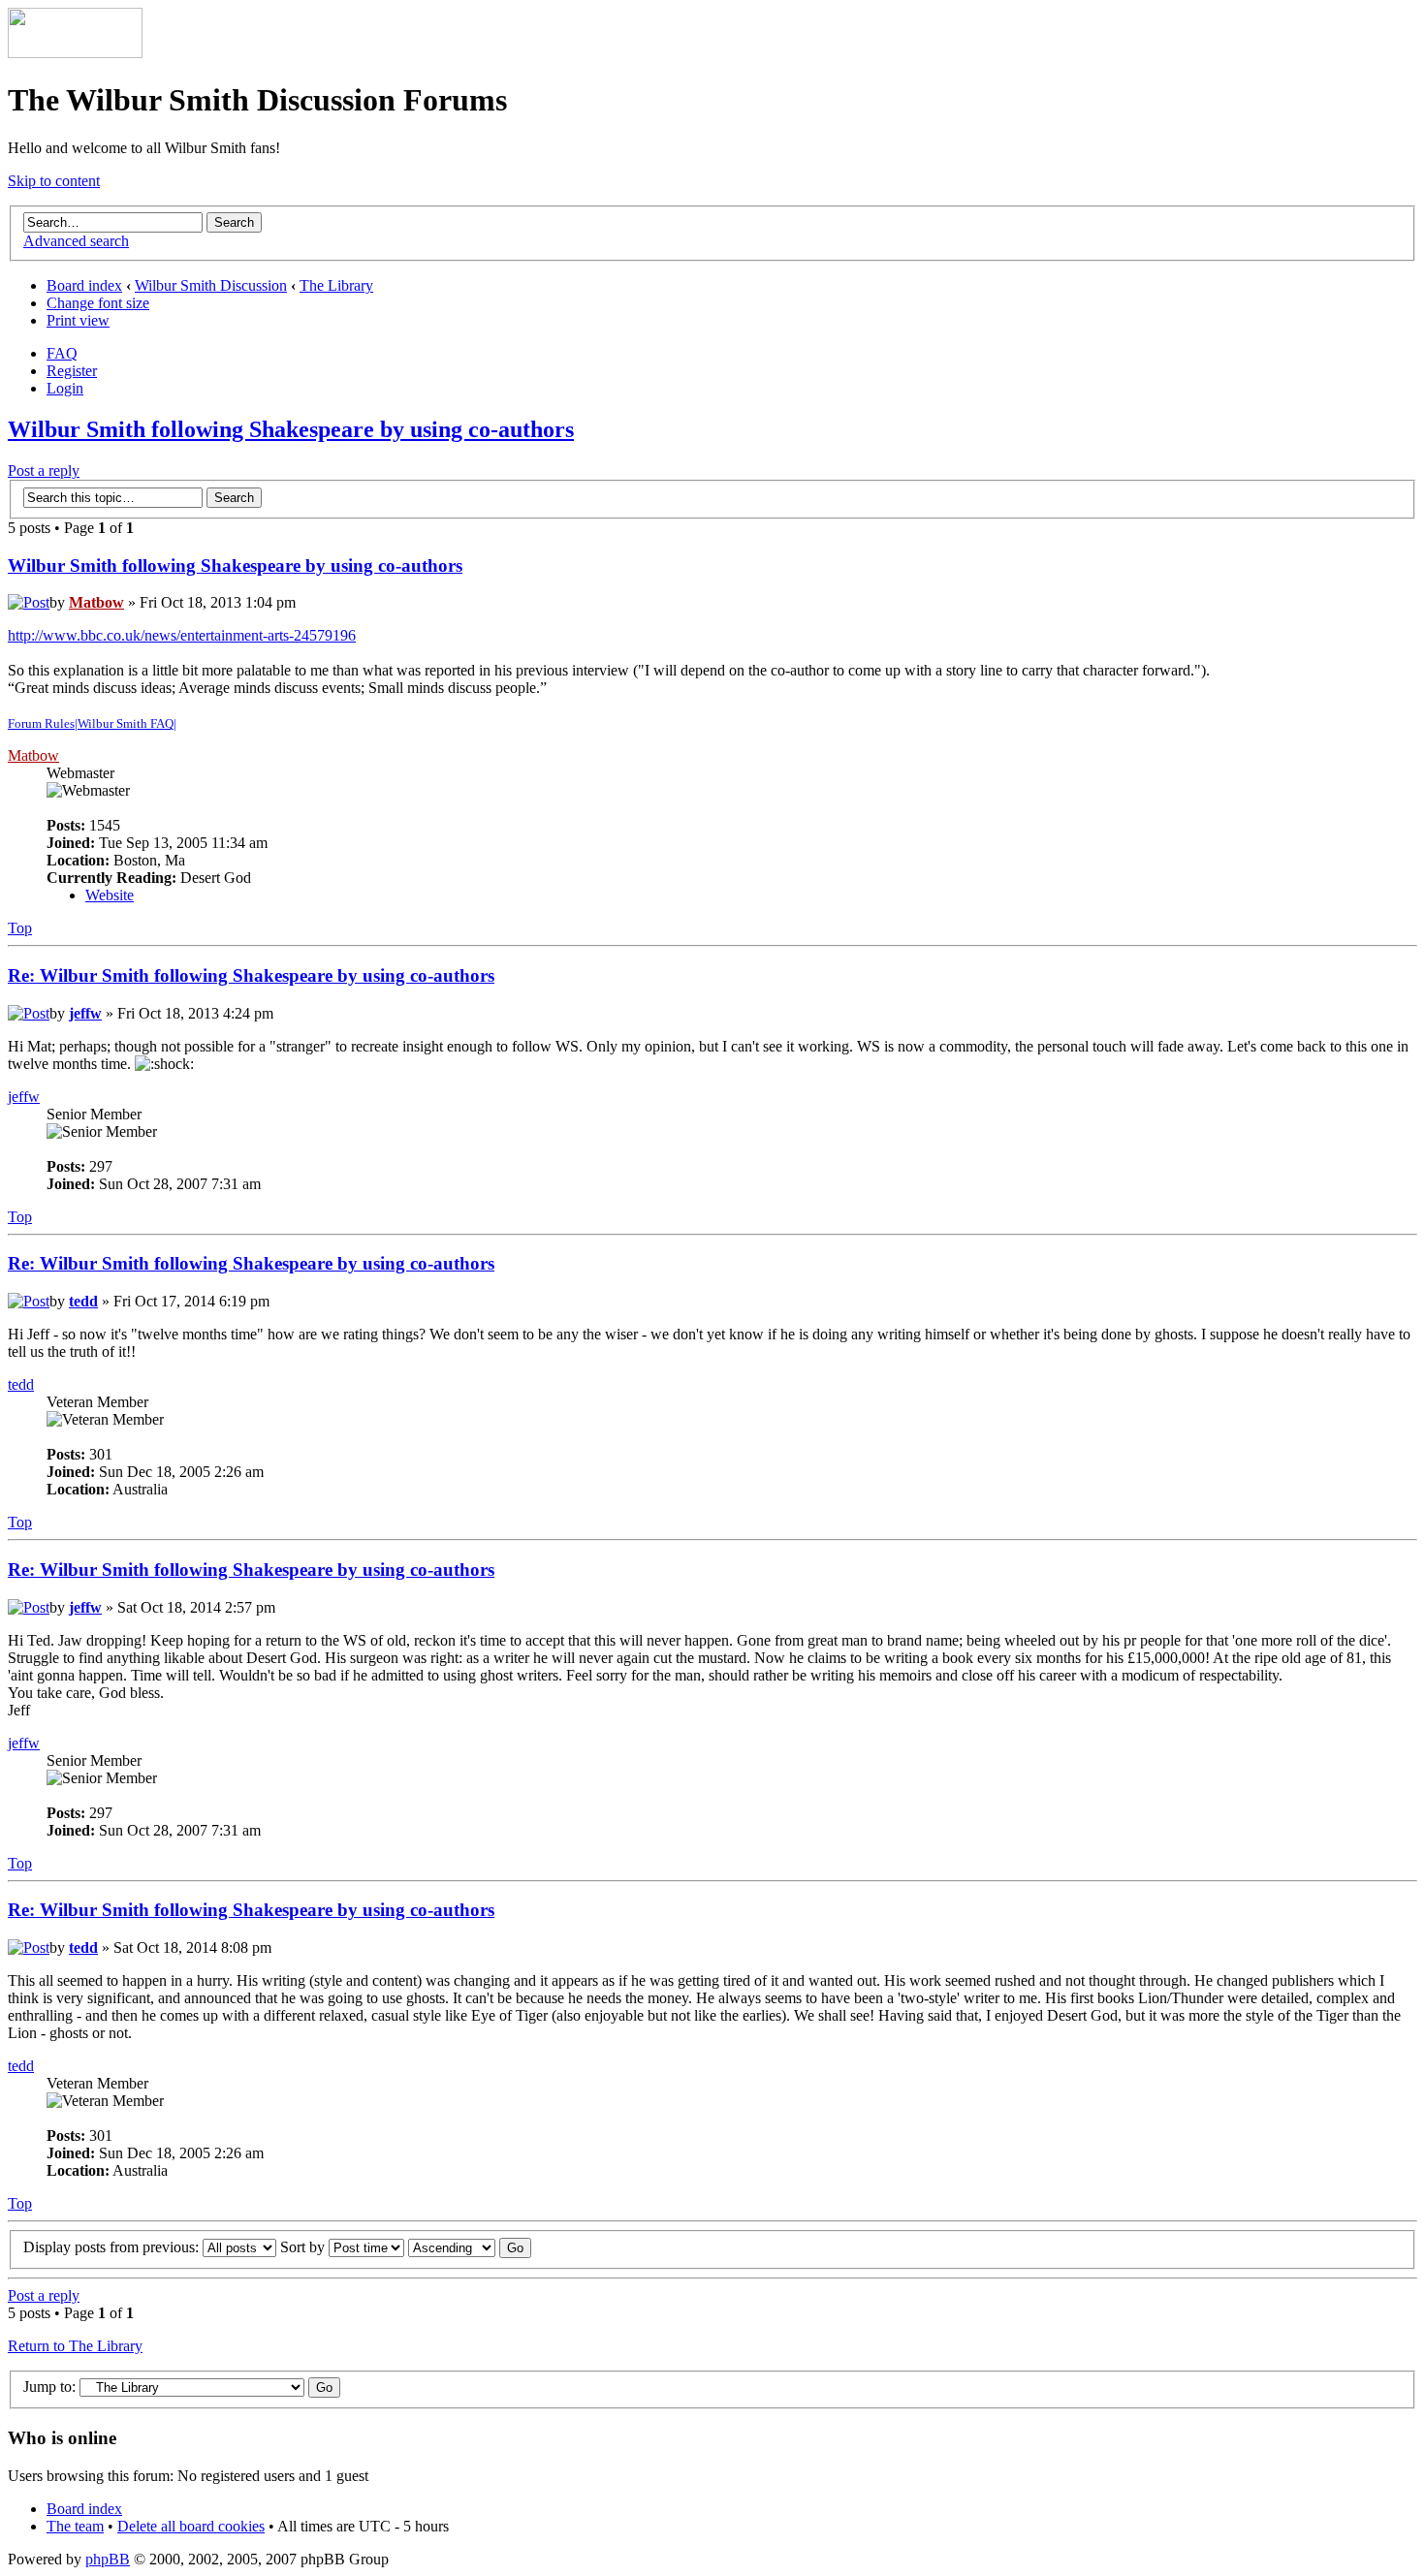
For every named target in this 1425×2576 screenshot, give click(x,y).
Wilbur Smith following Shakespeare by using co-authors (291, 429)
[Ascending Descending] (470, 2247)
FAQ (62, 353)
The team (75, 2526)
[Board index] (75, 53)
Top (20, 928)
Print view (78, 320)
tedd (83, 1301)
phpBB (108, 2559)
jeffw (85, 1013)
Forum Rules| (43, 723)
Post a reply (44, 471)
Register (72, 371)
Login (65, 388)
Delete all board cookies (191, 2526)
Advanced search (76, 241)
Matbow (96, 602)
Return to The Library (75, 2346)
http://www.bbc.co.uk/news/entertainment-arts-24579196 (182, 635)
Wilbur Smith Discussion (211, 285)
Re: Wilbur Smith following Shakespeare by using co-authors (251, 975)
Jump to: (49, 2387)
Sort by (304, 2247)
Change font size (98, 303)
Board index (84, 285)
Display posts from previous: (113, 2247)
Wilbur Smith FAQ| (127, 723)
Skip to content (54, 181)
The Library (336, 285)
